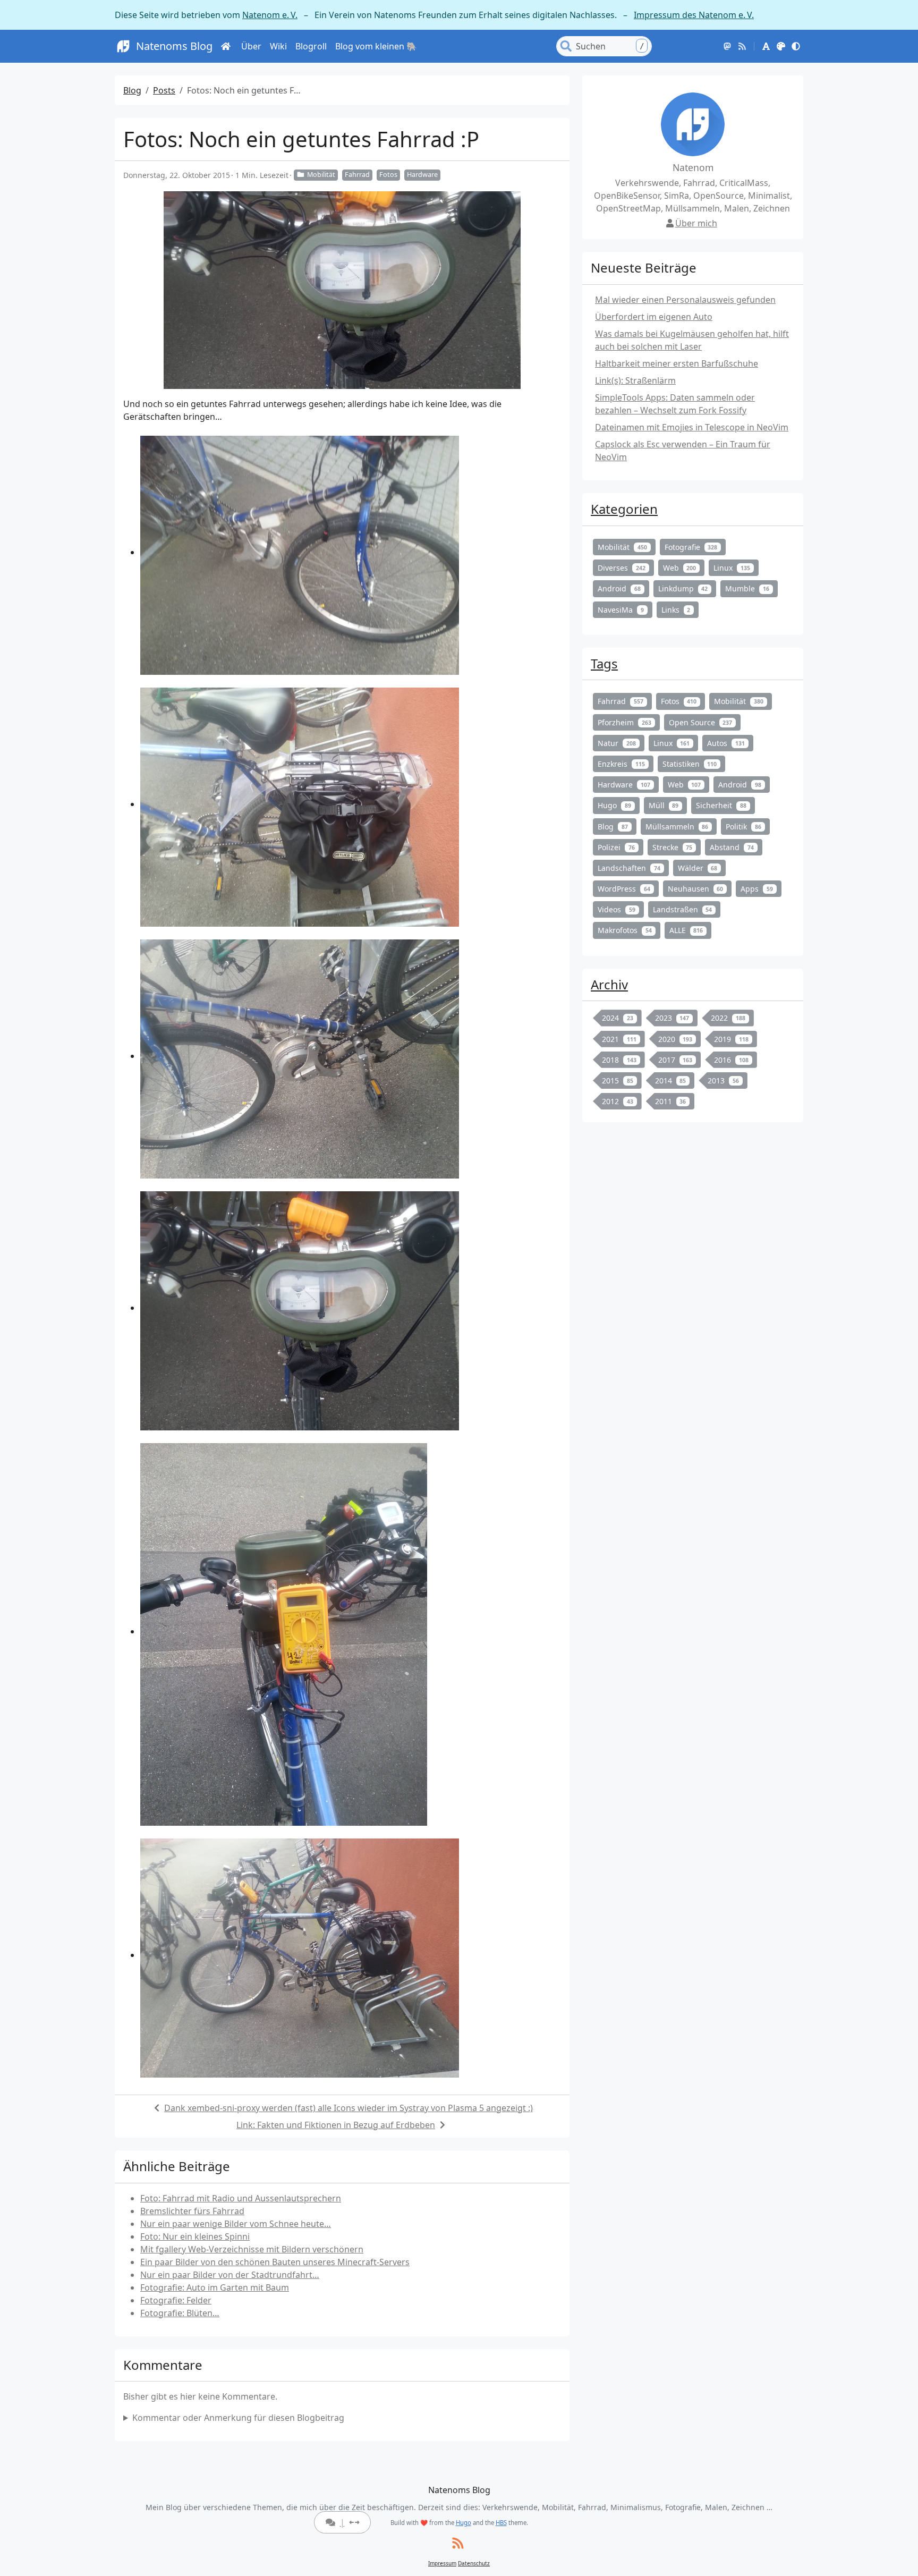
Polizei (616, 847)
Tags (604, 663)
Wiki (278, 46)
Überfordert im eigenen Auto (654, 317)
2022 (728, 1018)
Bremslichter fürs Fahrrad (192, 2211)
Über (251, 46)
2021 (619, 1039)
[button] (766, 46)
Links (676, 610)
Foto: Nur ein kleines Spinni (195, 2236)
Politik (743, 827)
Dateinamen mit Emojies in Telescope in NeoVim (692, 427)
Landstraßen (683, 909)
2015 (618, 1081)
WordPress (624, 889)
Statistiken (690, 764)
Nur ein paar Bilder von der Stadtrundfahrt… (230, 2275)
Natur (617, 743)
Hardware (422, 175)
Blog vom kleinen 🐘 (376, 46)
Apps (757, 889)
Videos (617, 909)
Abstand (732, 847)
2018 (619, 1060)
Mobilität (321, 175)
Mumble (747, 588)
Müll (664, 805)
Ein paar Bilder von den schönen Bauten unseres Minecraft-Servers (275, 2262)
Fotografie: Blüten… (180, 2313)
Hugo (614, 805)
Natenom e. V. (270, 15)
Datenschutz (474, 2563)
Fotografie (691, 547)
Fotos (388, 175)
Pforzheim (624, 722)
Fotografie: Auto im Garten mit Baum (215, 2287)
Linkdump (683, 588)
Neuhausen (696, 889)
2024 (618, 1018)
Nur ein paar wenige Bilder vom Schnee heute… (236, 2224)
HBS (501, 2523)
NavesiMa (621, 610)
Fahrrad (357, 175)
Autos (726, 743)
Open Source (701, 722)
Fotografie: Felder (176, 2300)
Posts (164, 90)
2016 (731, 1060)
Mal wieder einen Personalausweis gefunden (685, 300)
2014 (671, 1081)
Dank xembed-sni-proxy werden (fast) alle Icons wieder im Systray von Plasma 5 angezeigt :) (348, 2108)
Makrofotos (625, 930)
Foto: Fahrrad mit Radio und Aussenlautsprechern (241, 2198)
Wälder (698, 868)
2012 (618, 1101)
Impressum (442, 2563)
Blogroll (311, 46)
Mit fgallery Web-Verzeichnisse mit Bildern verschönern (252, 2249)
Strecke (673, 847)
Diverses (622, 568)
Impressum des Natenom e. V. (694, 15)
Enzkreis (621, 764)
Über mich (696, 223)
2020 (675, 1039)
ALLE (686, 930)
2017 (675, 1060)
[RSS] (742, 46)
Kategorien (624, 509)
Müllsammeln (677, 827)
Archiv (609, 984)
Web (680, 568)
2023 (672, 1018)
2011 (671, 1101)
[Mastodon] (727, 46)
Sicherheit (721, 805)
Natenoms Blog (174, 46)
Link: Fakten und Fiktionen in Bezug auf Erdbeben (336, 2125)
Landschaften (629, 868)
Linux (732, 568)
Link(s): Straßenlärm (635, 380)
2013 (723, 1081)
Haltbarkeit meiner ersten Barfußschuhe (677, 363)
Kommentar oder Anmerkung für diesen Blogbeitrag (238, 2418)
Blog (132, 90)
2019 (731, 1039)
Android (619, 588)
